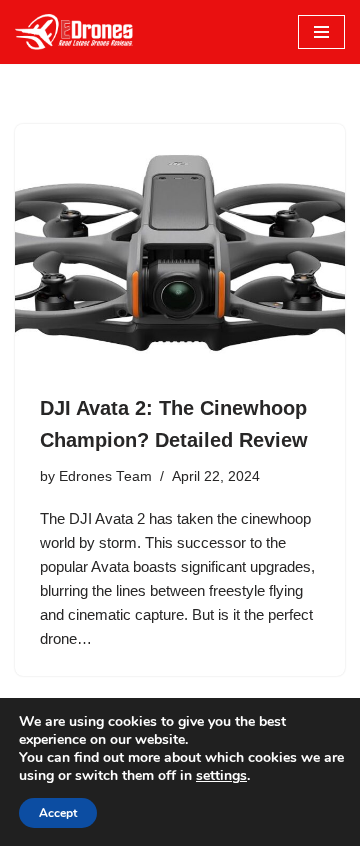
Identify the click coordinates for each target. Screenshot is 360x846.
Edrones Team (105, 476)
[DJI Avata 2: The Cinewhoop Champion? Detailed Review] (180, 248)
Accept (58, 813)
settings (221, 776)
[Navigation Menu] (321, 32)
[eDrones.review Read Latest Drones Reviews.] (75, 32)
